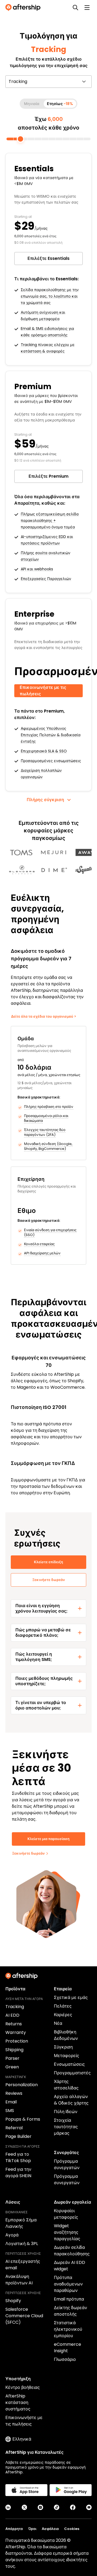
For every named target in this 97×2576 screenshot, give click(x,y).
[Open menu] (87, 8)
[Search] (75, 8)
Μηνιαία (32, 104)
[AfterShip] (24, 8)
